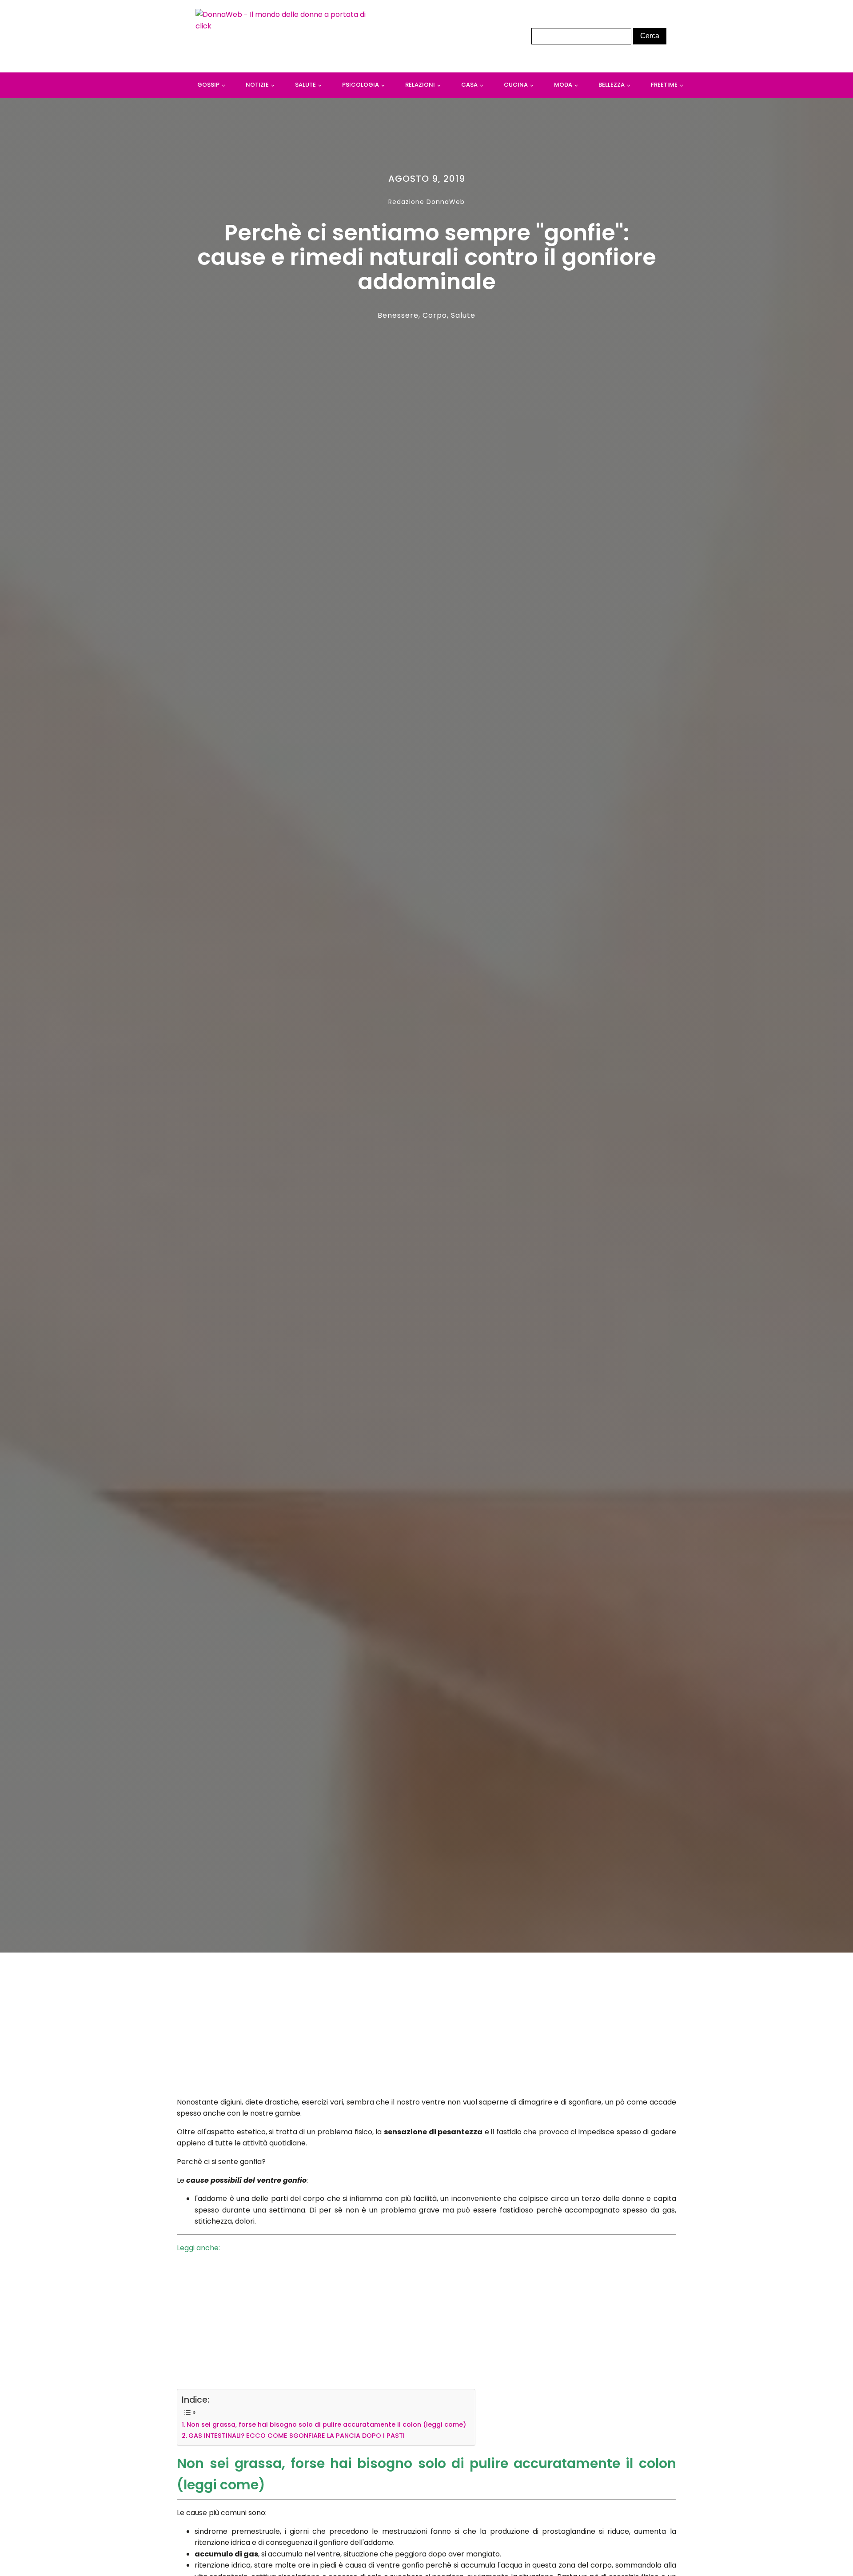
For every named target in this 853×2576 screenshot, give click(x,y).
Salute (305, 85)
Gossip (208, 85)
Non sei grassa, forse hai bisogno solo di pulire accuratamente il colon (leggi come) (326, 2424)
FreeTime (664, 85)
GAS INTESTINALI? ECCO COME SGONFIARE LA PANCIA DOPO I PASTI (297, 2436)
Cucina (516, 85)
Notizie (257, 85)
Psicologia (361, 85)
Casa (469, 85)
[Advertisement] (427, 2027)
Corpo (435, 315)
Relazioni (420, 85)
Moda (563, 85)
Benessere (398, 315)
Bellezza (612, 85)
